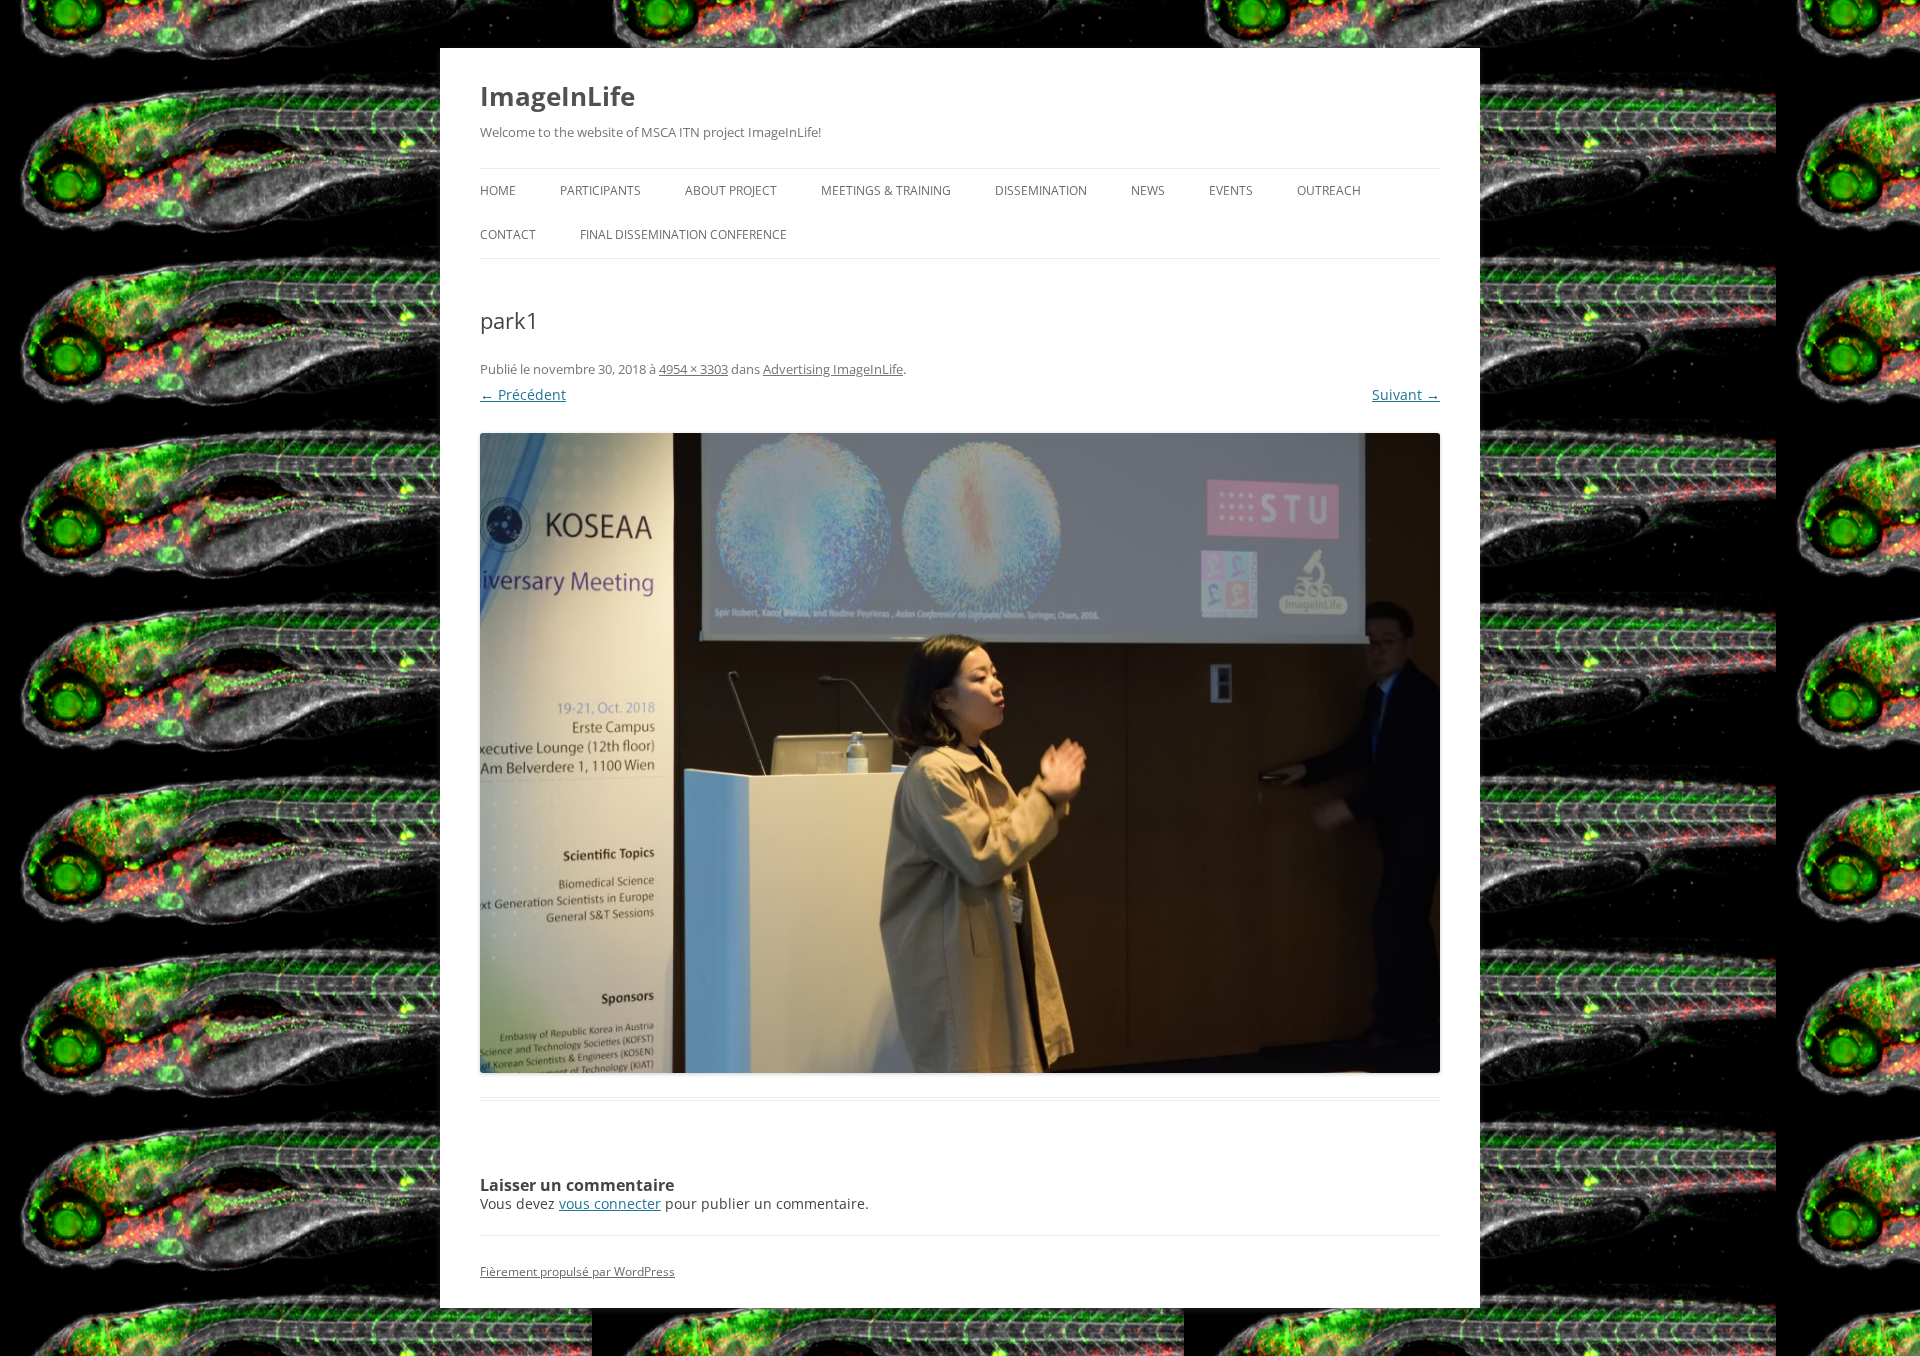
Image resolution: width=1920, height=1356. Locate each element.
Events (1231, 190)
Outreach (1329, 190)
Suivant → (1406, 394)
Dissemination (1041, 190)
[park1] (960, 753)
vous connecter (610, 1203)
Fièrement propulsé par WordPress (577, 1271)
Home (498, 190)
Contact (508, 234)
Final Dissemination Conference (683, 234)
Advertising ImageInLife (833, 369)
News (1148, 190)
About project (731, 190)
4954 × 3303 (693, 369)
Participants (600, 190)
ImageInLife (557, 96)
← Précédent (523, 394)
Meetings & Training (886, 190)
